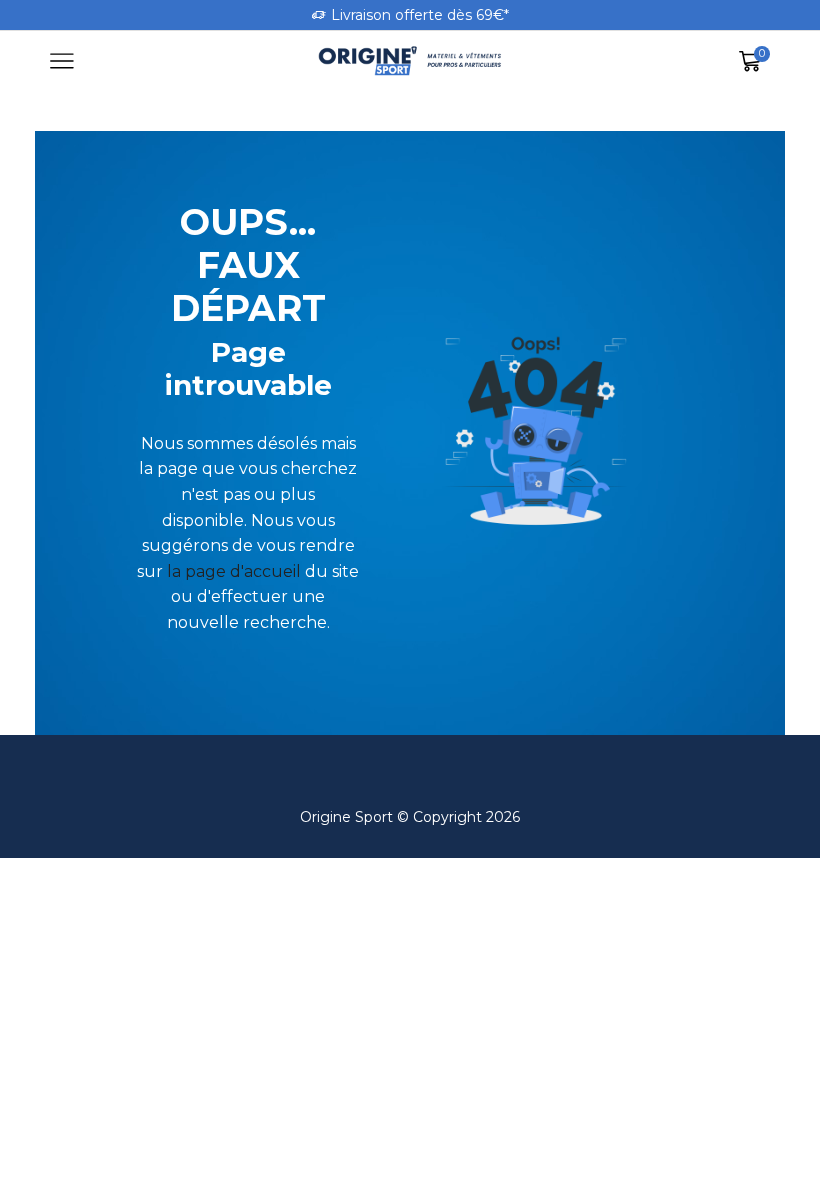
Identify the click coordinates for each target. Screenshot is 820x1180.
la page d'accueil (234, 571)
